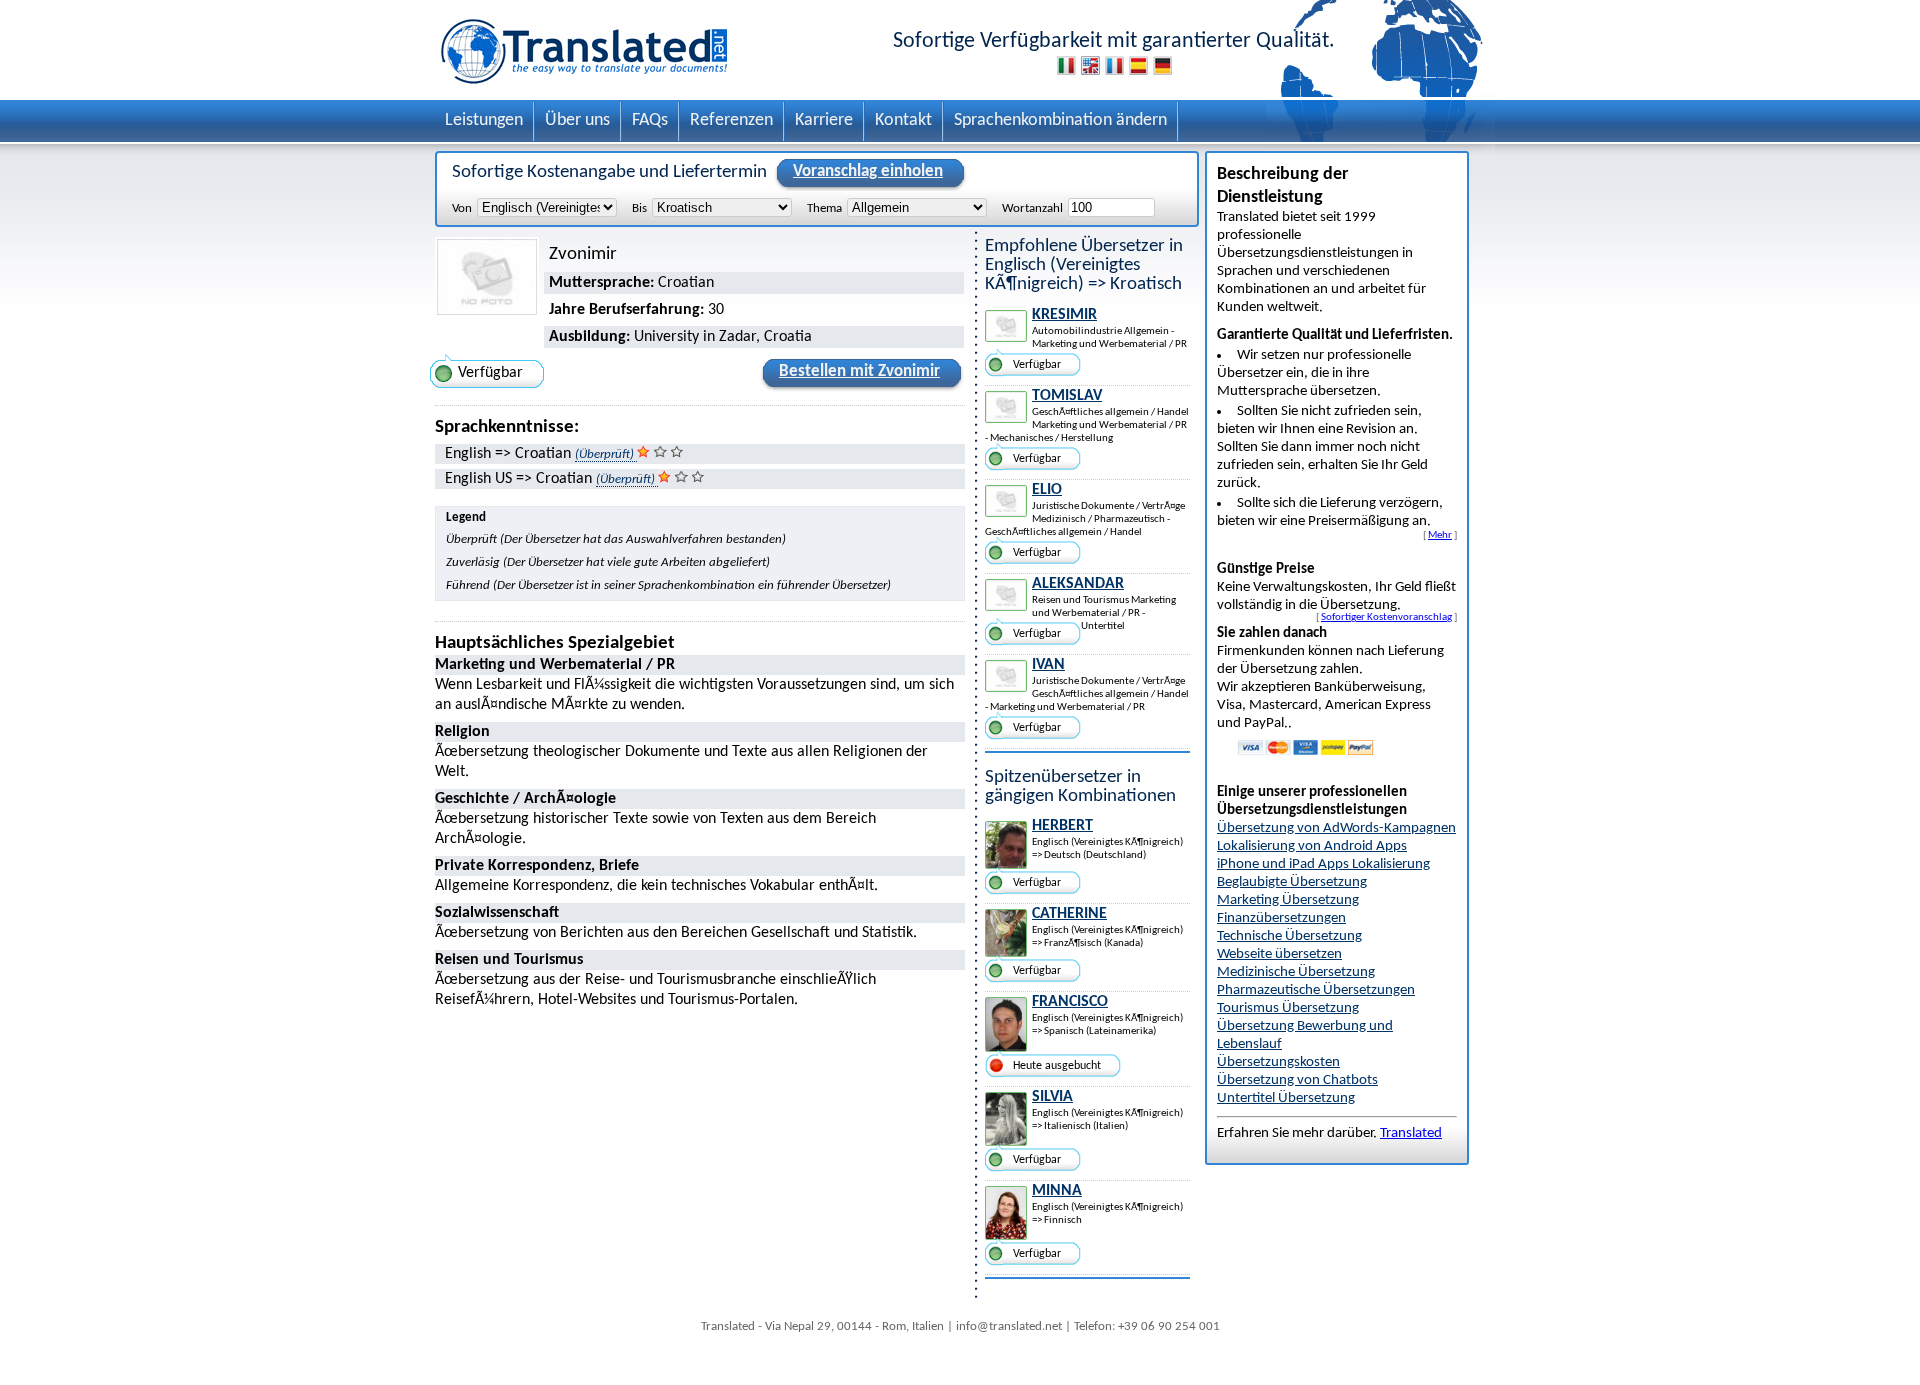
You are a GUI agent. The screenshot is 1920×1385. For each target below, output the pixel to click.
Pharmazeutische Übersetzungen (1316, 990)
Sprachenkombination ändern (1060, 120)
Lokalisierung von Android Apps (1312, 846)
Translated (1411, 1133)
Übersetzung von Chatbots (1297, 1080)
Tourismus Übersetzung (1288, 1008)
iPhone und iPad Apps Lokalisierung (1323, 864)
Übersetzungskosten (1278, 1062)
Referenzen (731, 120)
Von (462, 208)
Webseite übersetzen (1279, 954)
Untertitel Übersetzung (1286, 1098)
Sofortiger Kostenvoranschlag (1386, 617)
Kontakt (903, 120)
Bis (639, 208)
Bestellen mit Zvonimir (859, 371)
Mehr (1440, 535)
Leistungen (484, 120)
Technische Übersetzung (1289, 936)
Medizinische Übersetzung (1296, 972)
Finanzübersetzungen (1281, 918)
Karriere (824, 120)
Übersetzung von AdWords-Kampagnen (1336, 828)
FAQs (650, 120)
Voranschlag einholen (868, 171)
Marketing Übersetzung (1288, 900)
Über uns (577, 120)
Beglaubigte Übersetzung (1292, 882)
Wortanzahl (1032, 208)
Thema (824, 208)
